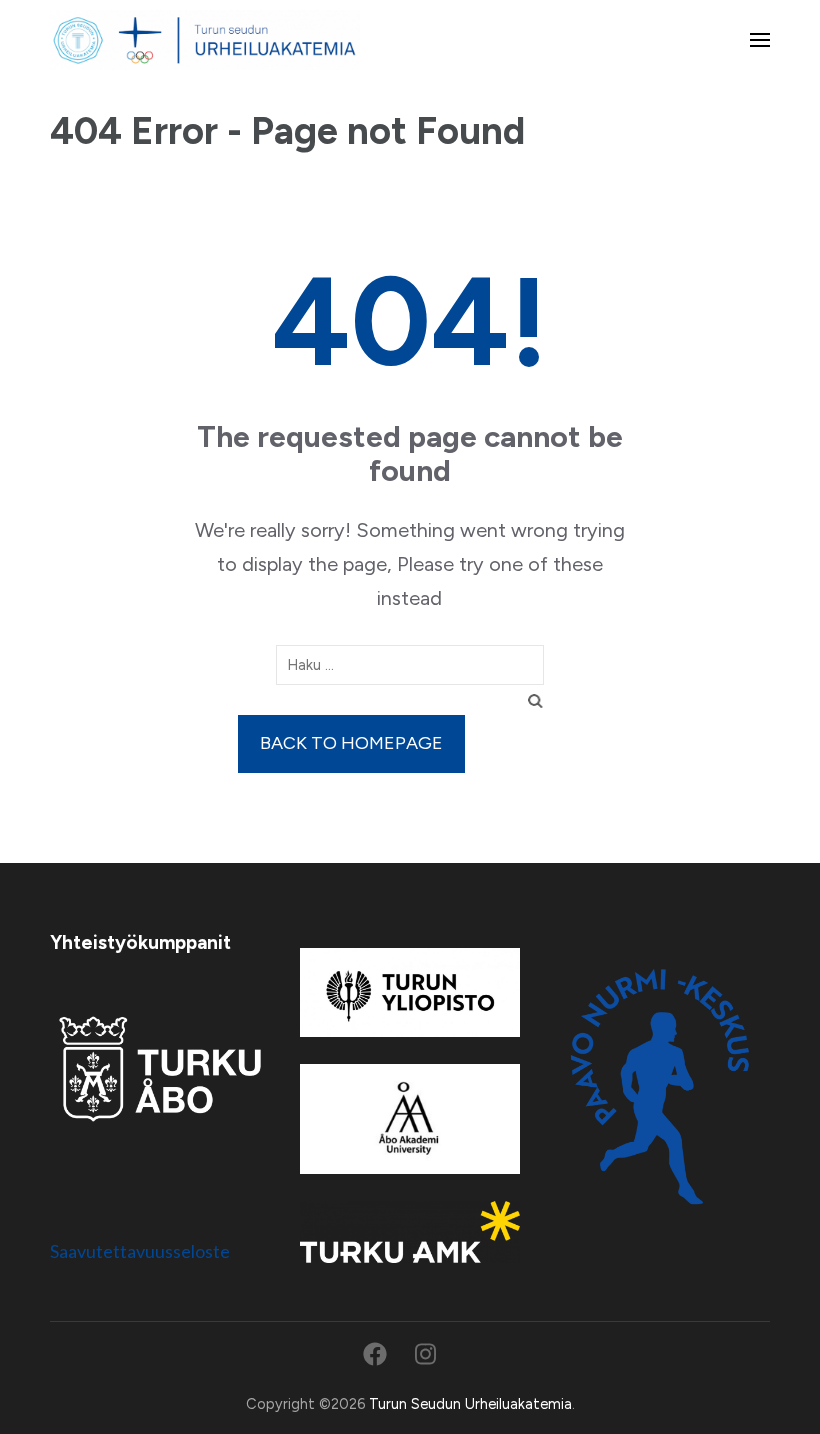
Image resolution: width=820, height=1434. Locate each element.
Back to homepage (351, 743)
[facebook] (375, 1354)
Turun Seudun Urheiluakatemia (470, 1404)
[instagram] (425, 1354)
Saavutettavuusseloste (140, 1251)
